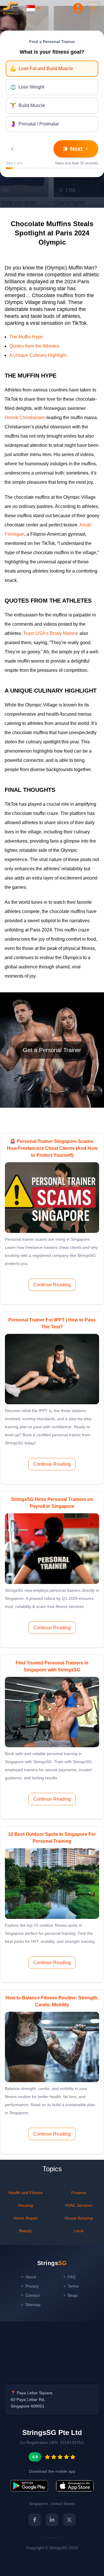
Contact (32, 2295)
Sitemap (33, 2305)
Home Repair (25, 2218)
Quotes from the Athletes (34, 346)
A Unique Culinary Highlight (38, 355)
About (31, 2277)
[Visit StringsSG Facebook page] (35, 2520)
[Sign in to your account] (78, 8)
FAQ (72, 2277)
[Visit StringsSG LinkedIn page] (52, 2520)
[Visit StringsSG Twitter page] (69, 2520)
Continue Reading (52, 1285)
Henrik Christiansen (26, 418)
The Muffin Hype (26, 337)
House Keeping (79, 2218)
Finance (79, 2193)
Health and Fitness (26, 2193)
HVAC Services (79, 2205)
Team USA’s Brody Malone (51, 633)
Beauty (25, 2231)
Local (79, 2231)
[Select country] (34, 8)
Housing (25, 2205)
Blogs (73, 2295)
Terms (73, 2286)
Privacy (32, 2286)
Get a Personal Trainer (52, 1050)
